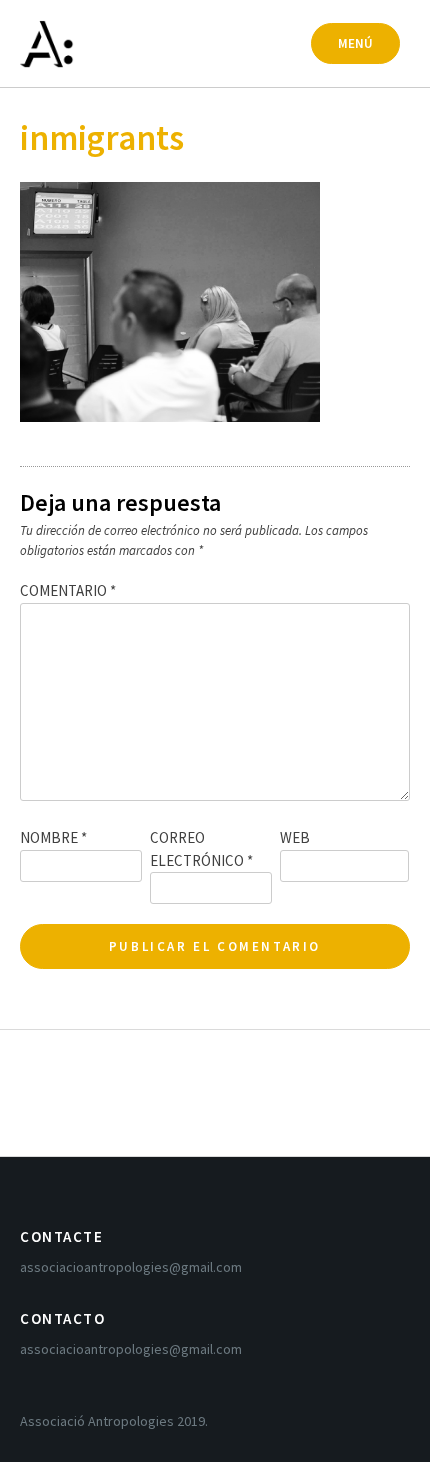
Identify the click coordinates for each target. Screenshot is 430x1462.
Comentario (68, 590)
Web (295, 837)
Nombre (53, 837)
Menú (355, 43)
